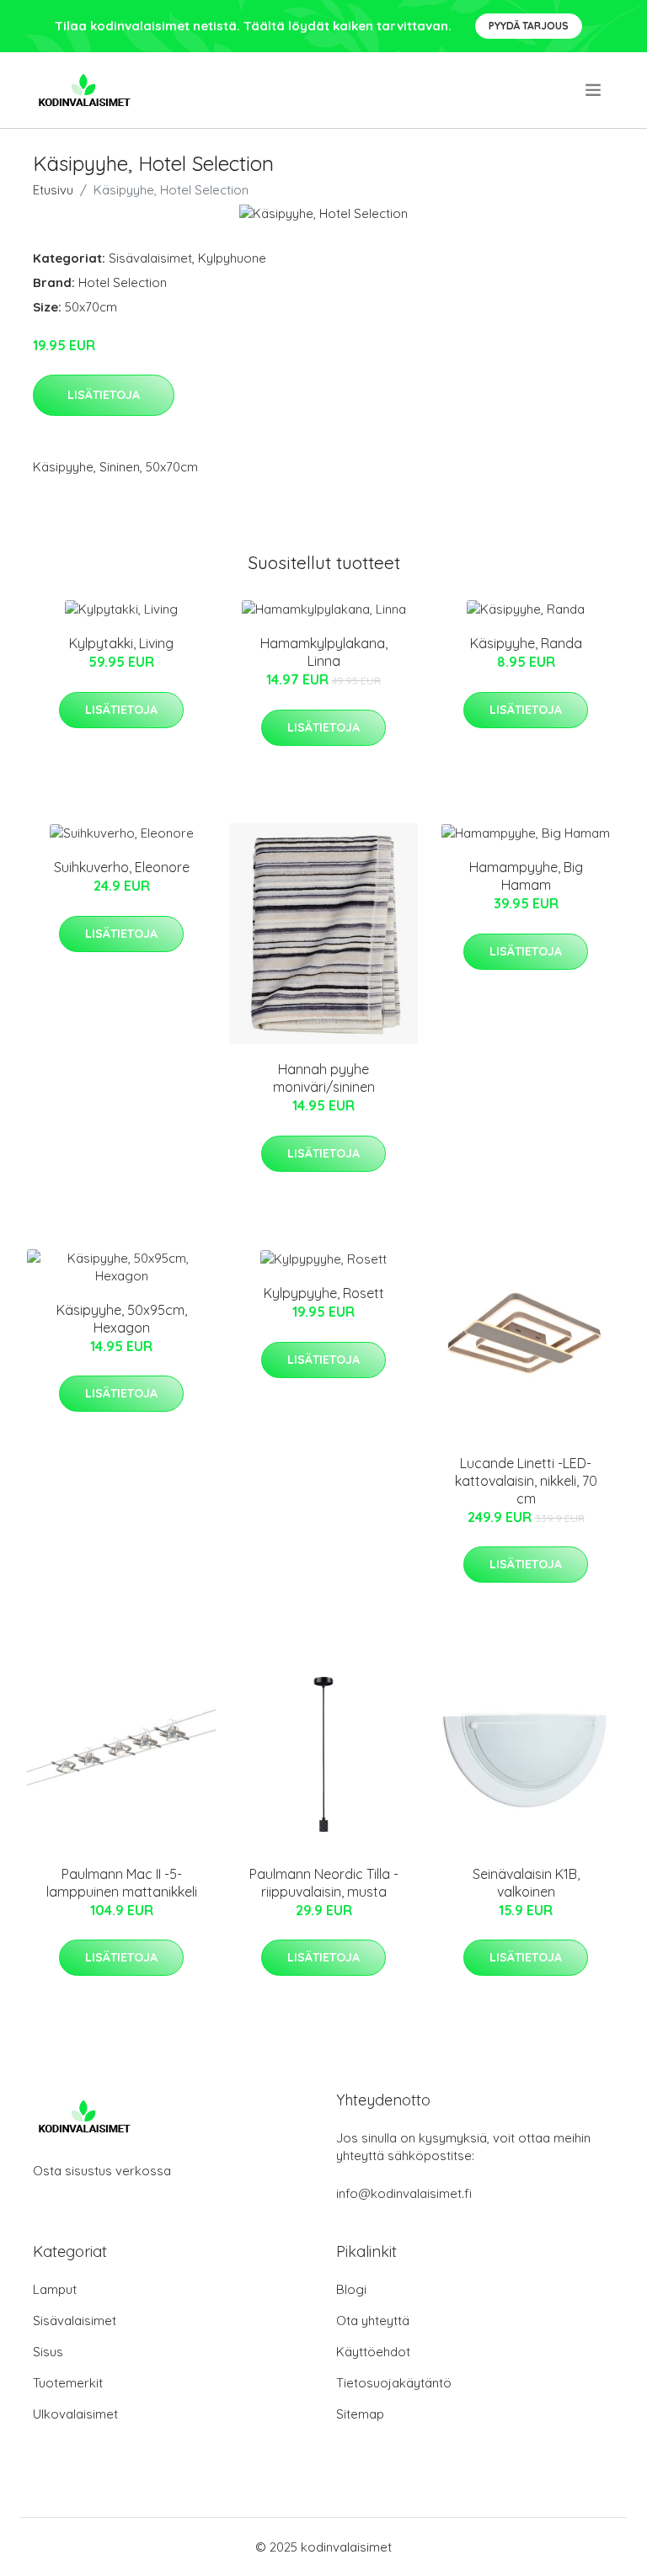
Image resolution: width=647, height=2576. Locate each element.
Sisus (48, 2352)
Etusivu (53, 190)
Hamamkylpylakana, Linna (324, 652)
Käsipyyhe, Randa (526, 643)
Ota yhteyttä (373, 2321)
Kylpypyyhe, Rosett (324, 1293)
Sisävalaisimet (150, 258)
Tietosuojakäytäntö (394, 2383)
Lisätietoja (104, 395)
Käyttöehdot (373, 2352)
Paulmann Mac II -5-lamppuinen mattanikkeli (122, 1883)
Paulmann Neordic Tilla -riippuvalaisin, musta (324, 1883)
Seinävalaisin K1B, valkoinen (526, 1883)
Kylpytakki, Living (121, 643)
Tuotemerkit (68, 2383)
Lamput (55, 2289)
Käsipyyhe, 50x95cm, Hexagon (122, 1319)
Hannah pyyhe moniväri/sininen (324, 1078)
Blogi (351, 2289)
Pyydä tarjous (529, 26)
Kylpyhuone (232, 258)
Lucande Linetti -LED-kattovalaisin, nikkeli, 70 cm (526, 1481)
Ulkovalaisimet (75, 2414)
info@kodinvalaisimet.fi (404, 2193)
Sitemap (360, 2414)
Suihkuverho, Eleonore (122, 867)
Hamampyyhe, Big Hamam (526, 876)
